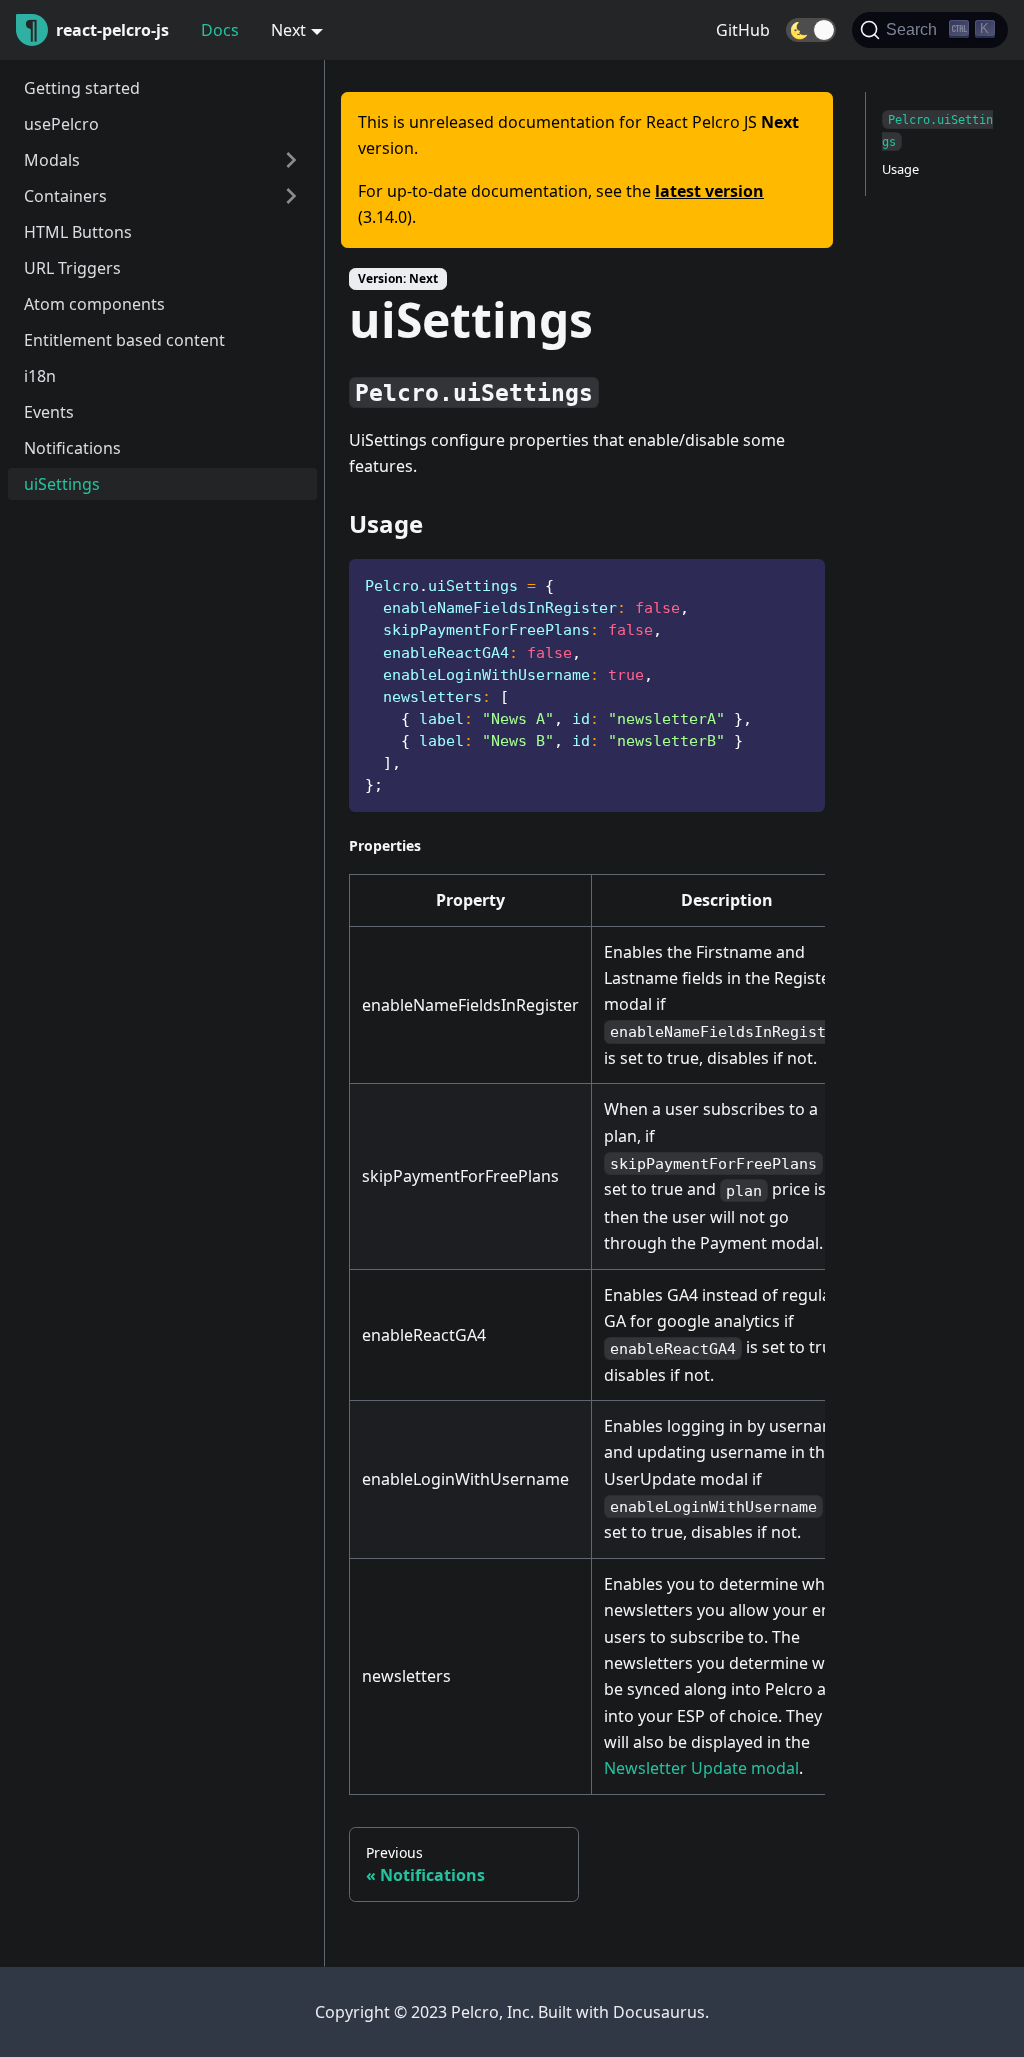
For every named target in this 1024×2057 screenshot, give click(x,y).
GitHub (743, 30)
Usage (900, 169)
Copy (794, 581)
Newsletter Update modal (701, 1768)
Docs (220, 30)
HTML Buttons (78, 232)
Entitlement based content (124, 340)
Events (49, 412)
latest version (709, 191)
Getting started (82, 88)
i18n (40, 376)
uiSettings (62, 484)
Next (288, 30)
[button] (811, 30)
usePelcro (61, 124)
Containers (65, 196)
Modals (52, 160)
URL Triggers (72, 268)
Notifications (72, 448)
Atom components (94, 304)
